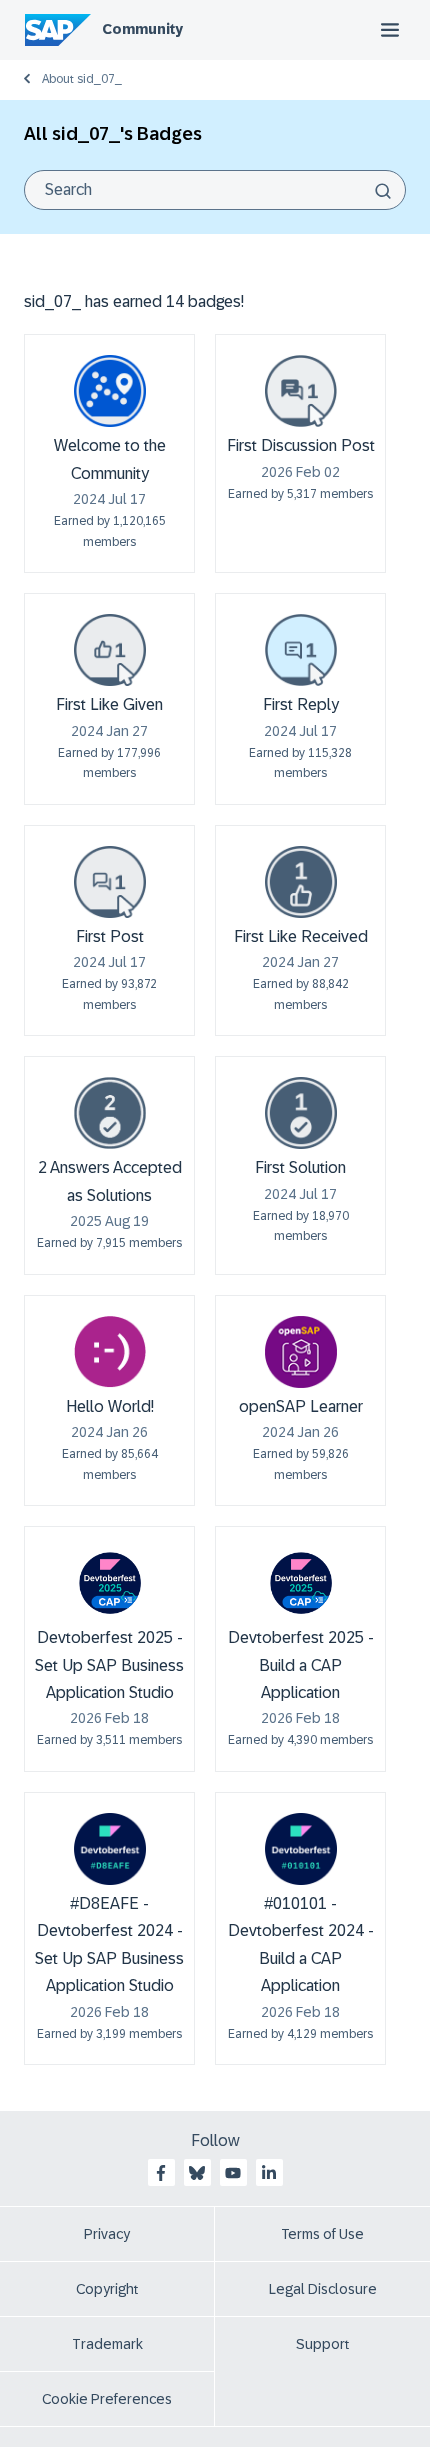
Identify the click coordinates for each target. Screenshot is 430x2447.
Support (323, 2344)
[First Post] (110, 882)
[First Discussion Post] (301, 391)
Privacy (107, 2234)
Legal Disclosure (323, 2289)
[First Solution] (301, 1113)
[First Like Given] (110, 650)
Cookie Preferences (107, 2399)
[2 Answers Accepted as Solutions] (110, 1113)
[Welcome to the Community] (110, 391)
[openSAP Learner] (301, 1352)
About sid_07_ (82, 79)
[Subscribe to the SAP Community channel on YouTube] (233, 2173)
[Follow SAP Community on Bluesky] (197, 2173)
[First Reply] (301, 650)
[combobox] (215, 190)
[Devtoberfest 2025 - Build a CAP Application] (301, 1583)
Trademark (107, 2344)
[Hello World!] (110, 1352)
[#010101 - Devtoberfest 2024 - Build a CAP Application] (301, 1849)
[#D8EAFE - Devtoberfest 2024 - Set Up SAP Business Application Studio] (110, 1849)
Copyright (107, 2289)
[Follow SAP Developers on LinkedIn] (269, 2173)
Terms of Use (322, 2234)
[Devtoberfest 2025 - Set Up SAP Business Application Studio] (110, 1583)
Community (142, 29)
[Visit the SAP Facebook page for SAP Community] (161, 2173)
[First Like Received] (301, 882)
